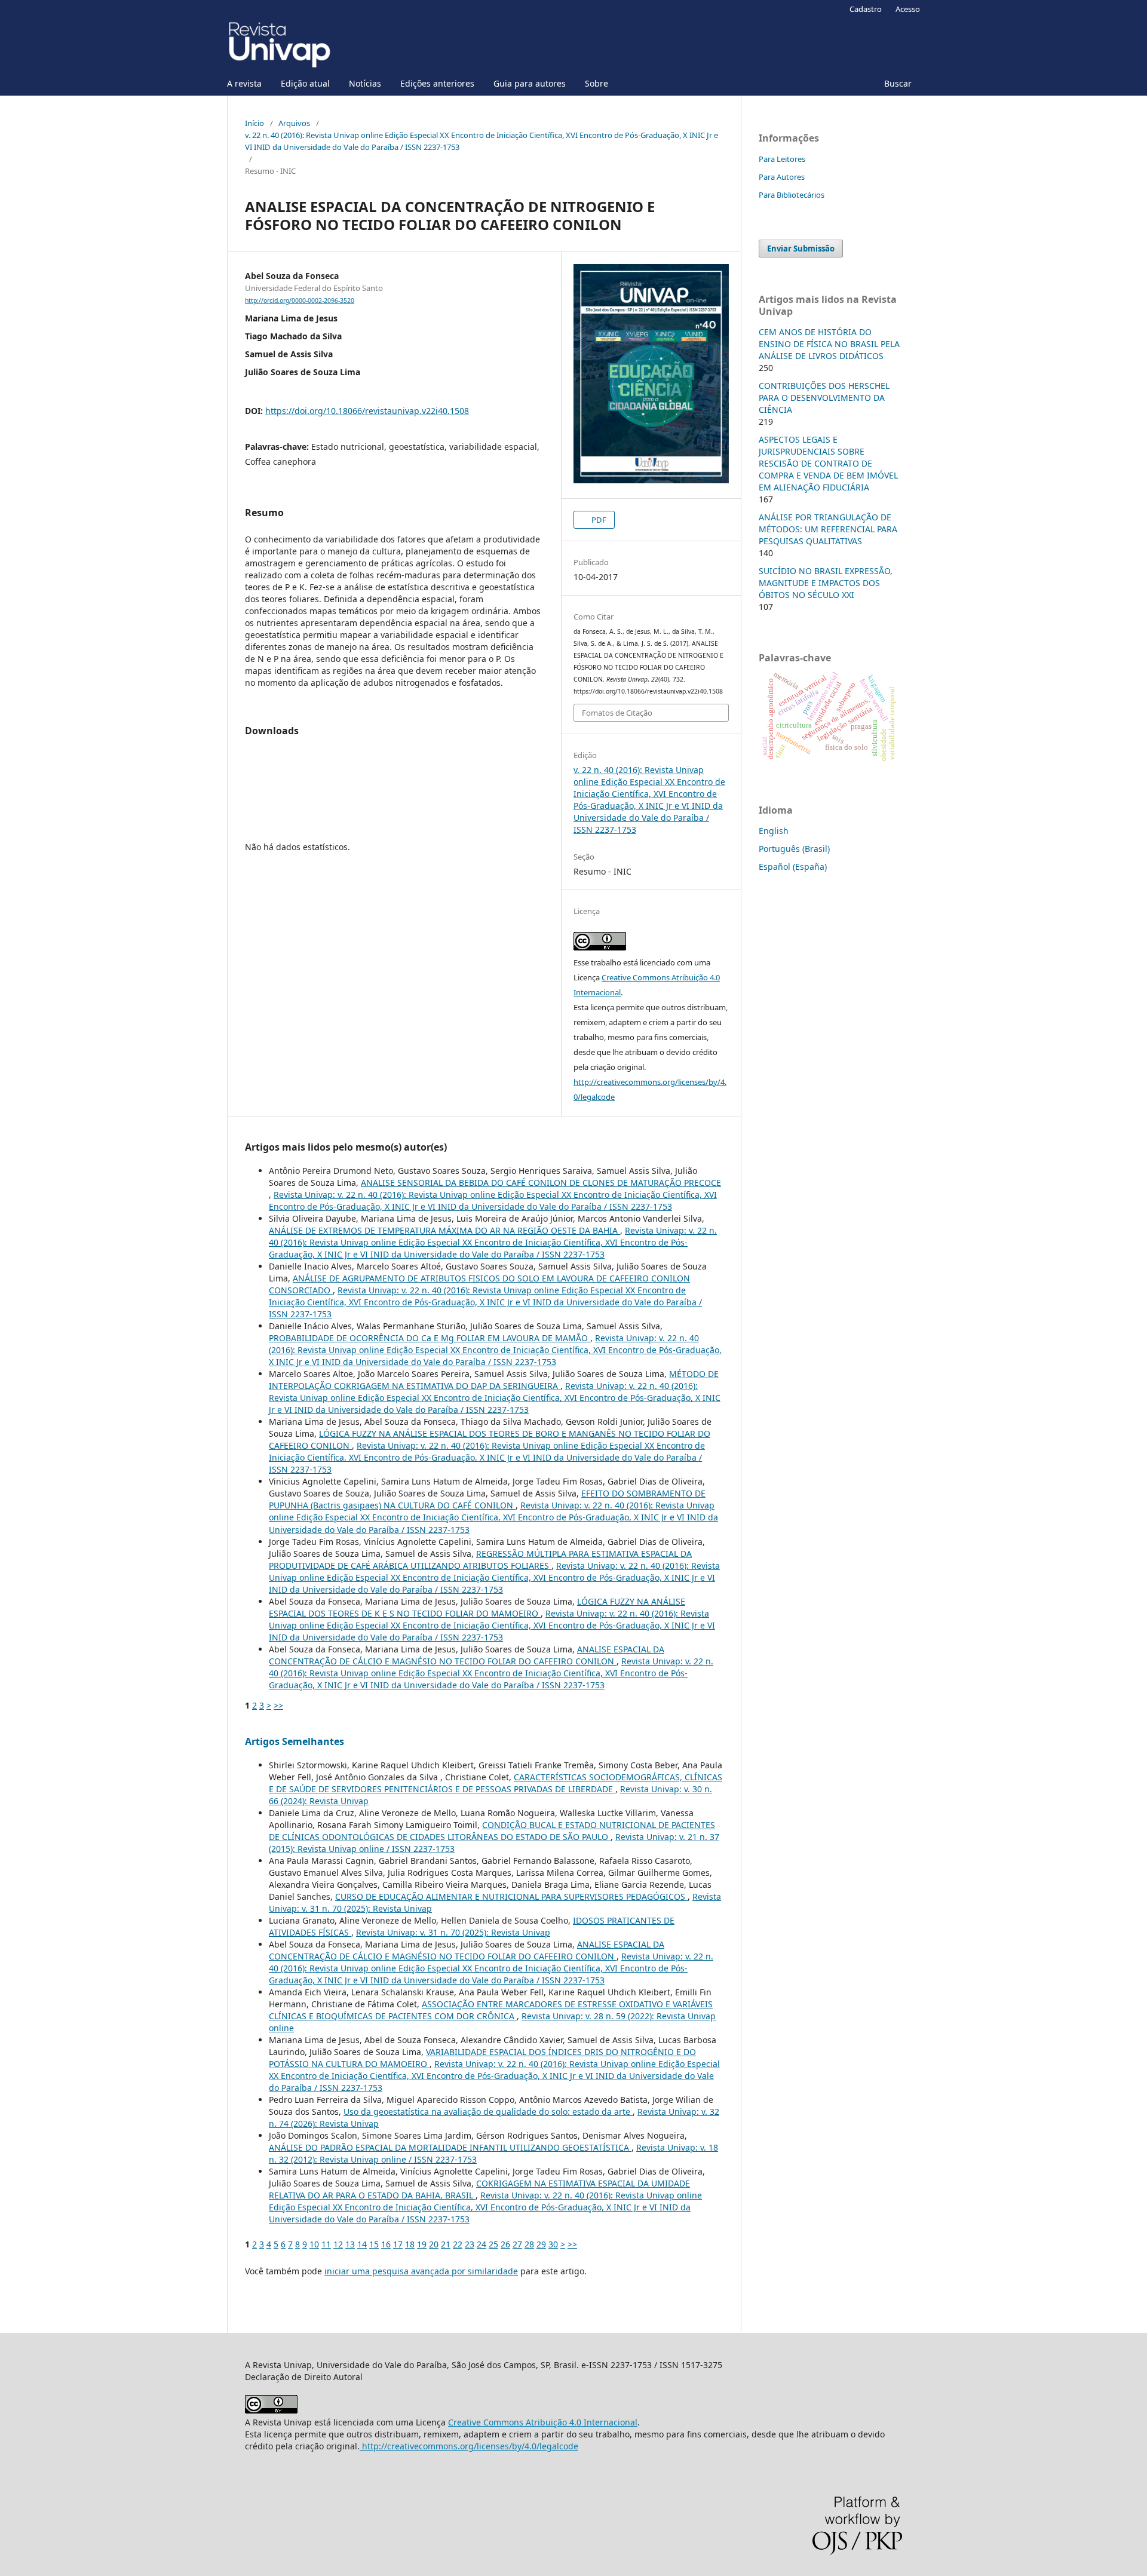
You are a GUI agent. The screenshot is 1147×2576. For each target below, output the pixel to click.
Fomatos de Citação (617, 713)
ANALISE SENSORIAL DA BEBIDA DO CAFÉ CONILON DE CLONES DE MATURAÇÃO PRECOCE (541, 1183)
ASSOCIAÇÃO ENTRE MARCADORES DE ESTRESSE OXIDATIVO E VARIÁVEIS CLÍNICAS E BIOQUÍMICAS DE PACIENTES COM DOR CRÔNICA (491, 2010)
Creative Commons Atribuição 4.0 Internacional (543, 2422)
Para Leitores (782, 159)
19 (422, 2244)
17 (398, 2244)
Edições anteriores (437, 83)
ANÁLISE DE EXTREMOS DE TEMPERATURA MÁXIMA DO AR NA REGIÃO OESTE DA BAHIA (444, 1230)
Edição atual (305, 83)
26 (505, 2244)
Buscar (898, 83)
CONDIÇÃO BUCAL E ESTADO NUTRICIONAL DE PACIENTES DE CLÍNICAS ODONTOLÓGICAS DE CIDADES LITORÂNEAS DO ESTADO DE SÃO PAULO (492, 1831)
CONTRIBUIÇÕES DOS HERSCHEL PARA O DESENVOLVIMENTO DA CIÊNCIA (824, 398)
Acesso (908, 9)
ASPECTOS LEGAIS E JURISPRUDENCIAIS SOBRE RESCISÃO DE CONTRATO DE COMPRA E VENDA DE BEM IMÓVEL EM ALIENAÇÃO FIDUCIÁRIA (828, 463)
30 (553, 2244)
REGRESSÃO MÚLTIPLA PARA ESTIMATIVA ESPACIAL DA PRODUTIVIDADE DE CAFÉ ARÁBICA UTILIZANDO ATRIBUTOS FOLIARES (480, 1560)
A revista (244, 83)
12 (338, 2244)
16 (386, 2244)
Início (254, 123)
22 (458, 2244)
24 (482, 2244)
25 (493, 2244)
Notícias (365, 83)
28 (529, 2244)
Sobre (596, 83)
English (774, 831)
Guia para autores (530, 83)
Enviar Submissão (801, 249)
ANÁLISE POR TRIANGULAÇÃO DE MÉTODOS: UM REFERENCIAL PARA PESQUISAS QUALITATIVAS (828, 529)
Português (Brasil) (794, 849)
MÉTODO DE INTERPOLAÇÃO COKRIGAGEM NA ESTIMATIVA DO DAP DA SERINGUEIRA (494, 1380)
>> (278, 1705)
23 (470, 2244)
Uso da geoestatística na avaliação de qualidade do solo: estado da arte (488, 2112)
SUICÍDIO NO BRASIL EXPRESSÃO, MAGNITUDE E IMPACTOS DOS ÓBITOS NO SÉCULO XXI (826, 583)
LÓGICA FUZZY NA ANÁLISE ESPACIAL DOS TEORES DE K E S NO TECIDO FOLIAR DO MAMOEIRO (477, 1607)
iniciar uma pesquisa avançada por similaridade (421, 2271)
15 (374, 2244)
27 (517, 2244)
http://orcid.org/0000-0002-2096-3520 (300, 300)
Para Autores (782, 177)
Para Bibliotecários (792, 195)
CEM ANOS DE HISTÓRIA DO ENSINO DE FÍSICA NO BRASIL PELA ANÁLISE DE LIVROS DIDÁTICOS (829, 344)
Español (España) (793, 867)
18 (410, 2244)
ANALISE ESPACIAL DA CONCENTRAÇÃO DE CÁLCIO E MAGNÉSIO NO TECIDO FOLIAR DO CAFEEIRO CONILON (467, 1655)
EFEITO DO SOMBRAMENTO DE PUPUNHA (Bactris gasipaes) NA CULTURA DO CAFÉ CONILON (487, 1499)
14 (362, 2244)
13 (350, 2244)
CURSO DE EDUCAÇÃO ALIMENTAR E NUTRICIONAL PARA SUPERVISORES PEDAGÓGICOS (511, 1896)
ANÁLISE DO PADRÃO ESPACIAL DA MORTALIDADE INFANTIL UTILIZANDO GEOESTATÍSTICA (450, 2147)
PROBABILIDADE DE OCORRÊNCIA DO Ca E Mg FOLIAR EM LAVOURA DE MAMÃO (430, 1338)
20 (434, 2244)
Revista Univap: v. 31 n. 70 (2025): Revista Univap (453, 1932)
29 (541, 2244)
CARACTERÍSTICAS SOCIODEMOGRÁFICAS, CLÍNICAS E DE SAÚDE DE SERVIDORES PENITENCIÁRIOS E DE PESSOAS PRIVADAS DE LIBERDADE (496, 1783)
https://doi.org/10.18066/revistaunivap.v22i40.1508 (367, 411)
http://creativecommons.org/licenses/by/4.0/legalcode (469, 2446)
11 (326, 2244)
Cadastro (866, 9)
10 (314, 2244)
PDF (598, 520)
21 (446, 2244)
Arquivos (294, 123)
